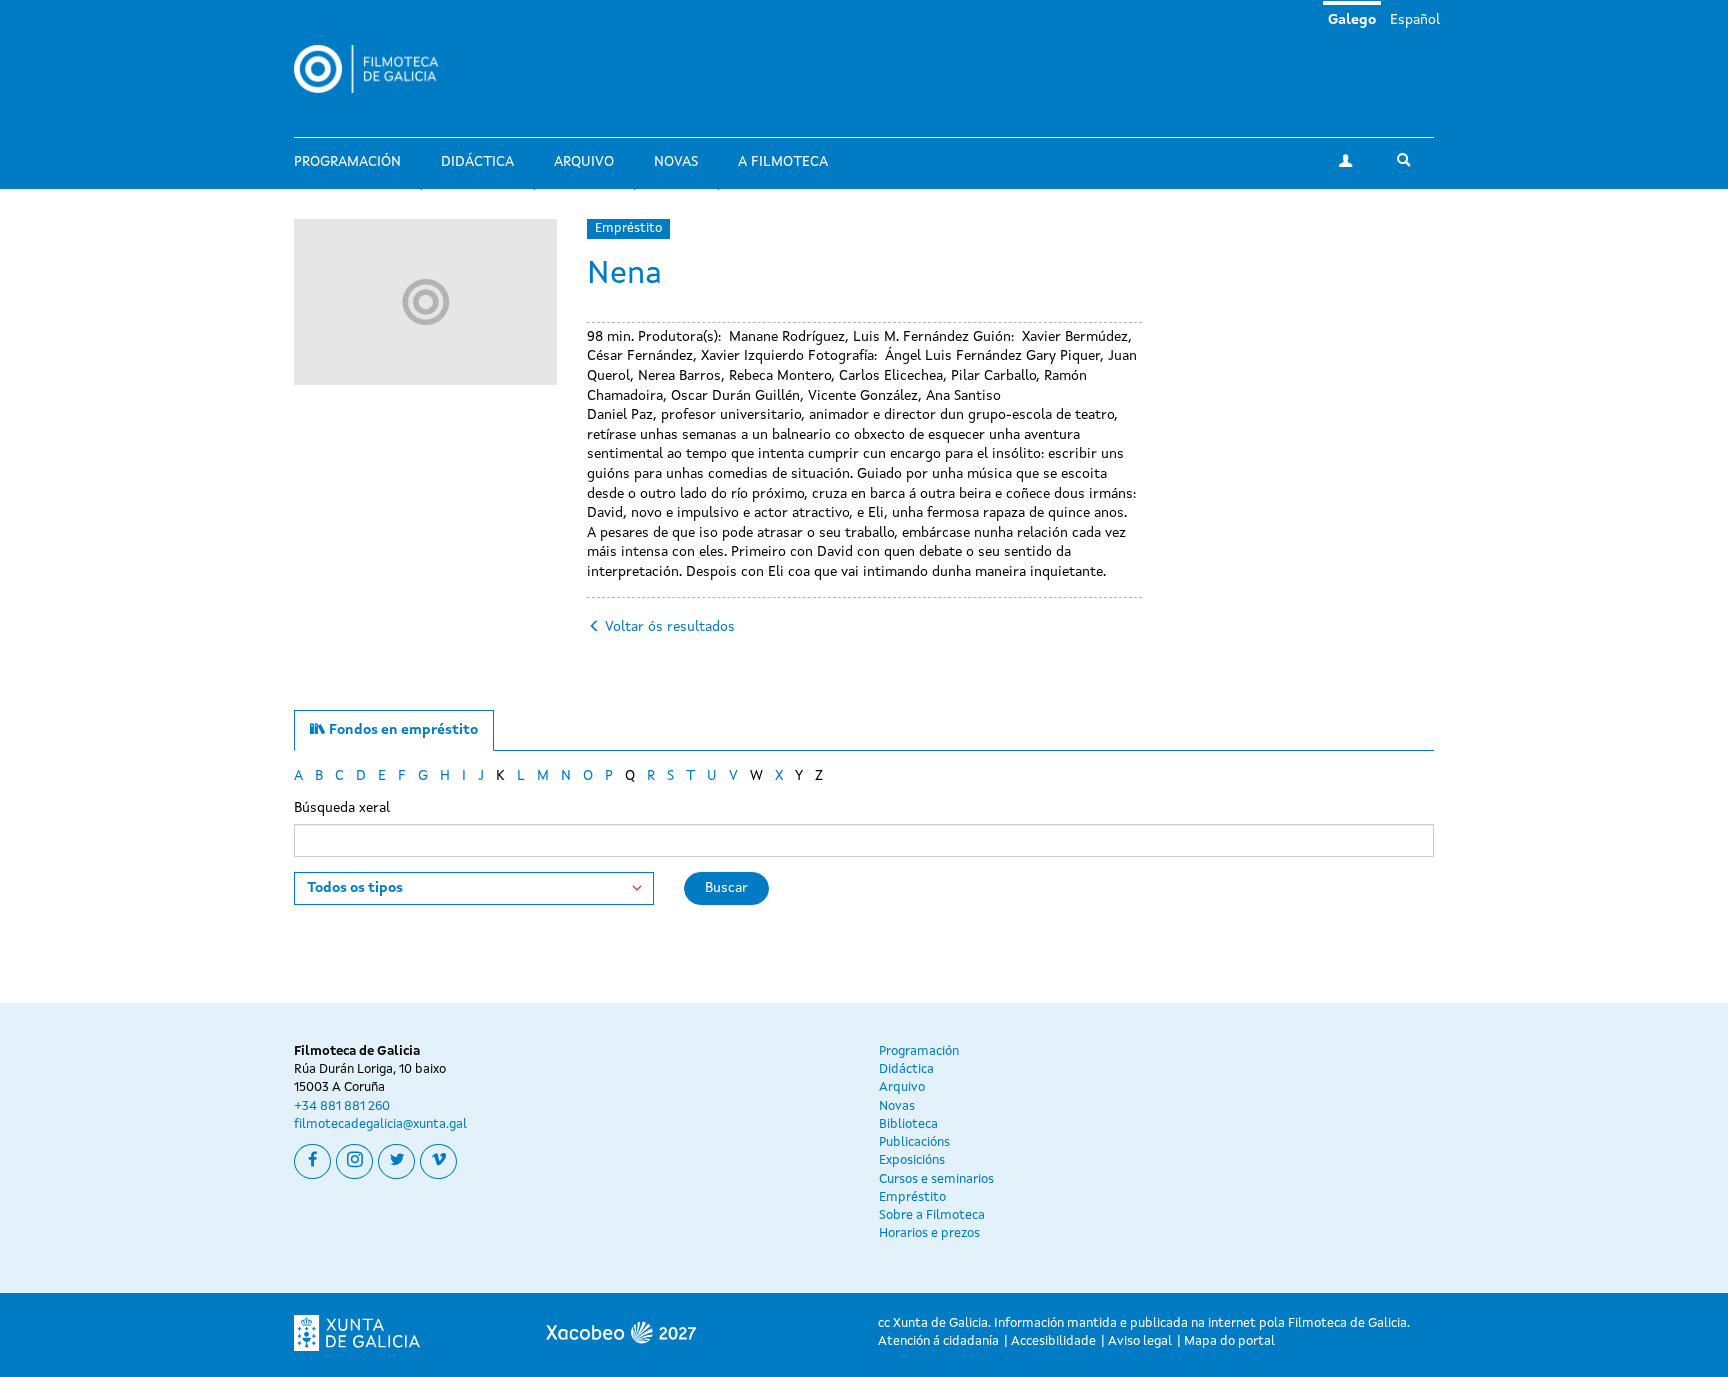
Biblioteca (908, 1124)
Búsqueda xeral (342, 808)
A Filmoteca (783, 162)
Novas (676, 162)
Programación (347, 162)
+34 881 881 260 (342, 1106)
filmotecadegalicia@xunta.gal (380, 1124)
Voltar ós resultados (670, 627)
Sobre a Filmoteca (932, 1215)
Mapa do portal (1229, 1341)
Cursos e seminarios (936, 1179)
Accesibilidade (1053, 1341)
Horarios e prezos (929, 1233)
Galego (1352, 20)
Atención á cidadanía (938, 1341)
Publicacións (914, 1142)
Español (1415, 20)
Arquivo (584, 162)
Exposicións (912, 1160)
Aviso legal (1140, 1341)
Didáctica (477, 162)
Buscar (726, 888)
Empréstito (628, 228)
